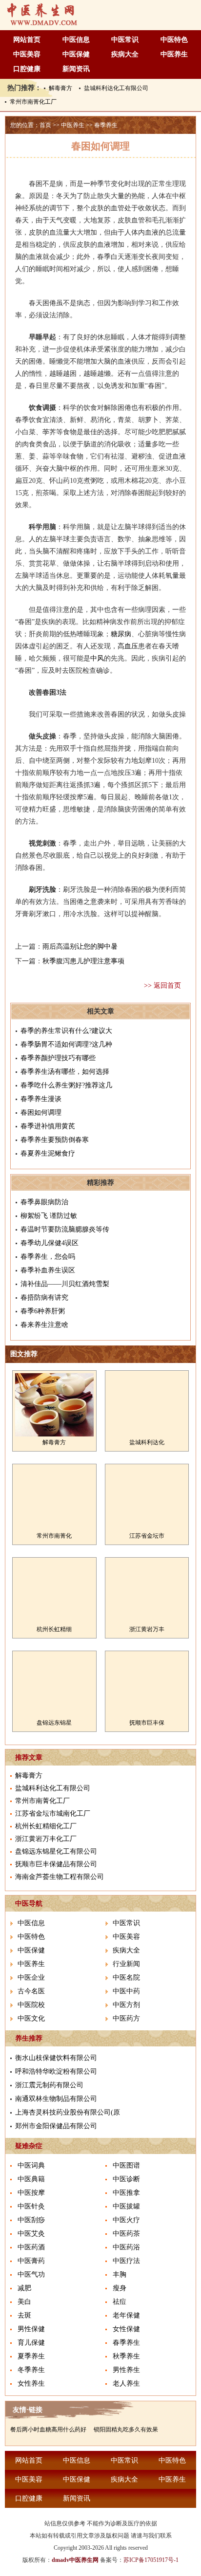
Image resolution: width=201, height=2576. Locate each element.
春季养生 (106, 125)
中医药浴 (126, 2247)
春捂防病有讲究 (44, 1297)
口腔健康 (27, 69)
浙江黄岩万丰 (147, 1629)
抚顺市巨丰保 (147, 1723)
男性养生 (126, 2370)
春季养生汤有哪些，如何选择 (65, 1072)
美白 (24, 2302)
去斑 (24, 2315)
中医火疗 (126, 2220)
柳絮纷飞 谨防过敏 (49, 1216)
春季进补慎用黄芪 (48, 1126)
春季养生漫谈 (41, 1099)
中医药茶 (126, 2234)
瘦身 (120, 2288)
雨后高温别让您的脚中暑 (80, 947)
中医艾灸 (31, 2234)
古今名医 (31, 1991)
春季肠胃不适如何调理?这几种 (66, 1044)
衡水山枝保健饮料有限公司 (56, 2058)
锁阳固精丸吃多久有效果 (126, 2429)
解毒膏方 (60, 88)
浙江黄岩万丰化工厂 (46, 1839)
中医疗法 (126, 2261)
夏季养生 (31, 2356)
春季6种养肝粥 (43, 1311)
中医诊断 (126, 2179)
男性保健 (31, 2329)
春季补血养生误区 (48, 1270)
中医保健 (76, 54)
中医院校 (31, 2005)
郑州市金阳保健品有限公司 (56, 2126)
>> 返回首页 (162, 985)
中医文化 (31, 2018)
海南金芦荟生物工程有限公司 (60, 1877)
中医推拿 (126, 2193)
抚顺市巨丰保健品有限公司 (56, 1864)
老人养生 (126, 2383)
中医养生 (174, 54)
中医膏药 (31, 2261)
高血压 (128, 646)
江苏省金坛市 (147, 1536)
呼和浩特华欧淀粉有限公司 (56, 2071)
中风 (97, 658)
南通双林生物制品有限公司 (56, 2099)
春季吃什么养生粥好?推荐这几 (66, 1085)
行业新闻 (126, 1964)
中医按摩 (31, 2193)
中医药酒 (31, 2247)
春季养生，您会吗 (48, 1257)
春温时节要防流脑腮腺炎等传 (65, 1229)
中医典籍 (31, 2179)
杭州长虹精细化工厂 (46, 1826)
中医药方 (126, 2018)
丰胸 (120, 2274)
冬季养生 (31, 2370)
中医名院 (126, 1978)
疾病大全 (125, 54)
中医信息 (76, 40)
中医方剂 (126, 2005)
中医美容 (27, 54)
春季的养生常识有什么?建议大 (66, 1031)
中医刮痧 (31, 2220)
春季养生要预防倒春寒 (55, 1140)
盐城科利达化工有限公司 (116, 88)
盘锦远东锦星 (54, 1723)
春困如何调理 (41, 1113)
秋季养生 (126, 2356)
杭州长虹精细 (54, 1629)
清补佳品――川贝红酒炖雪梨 (65, 1284)
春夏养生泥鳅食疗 (48, 1153)
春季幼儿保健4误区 (50, 1243)
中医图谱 (126, 2165)
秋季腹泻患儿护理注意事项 (83, 961)
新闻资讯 (76, 69)
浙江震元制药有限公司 (49, 2085)
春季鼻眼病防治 (44, 1202)
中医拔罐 (126, 2206)
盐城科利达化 (147, 1442)
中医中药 (126, 1991)
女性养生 (31, 2383)
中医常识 (125, 40)
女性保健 (126, 2329)
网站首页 (27, 40)
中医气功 (31, 2274)
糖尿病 (121, 634)
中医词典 (31, 2165)
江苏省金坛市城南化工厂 (53, 1813)
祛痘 (120, 2302)
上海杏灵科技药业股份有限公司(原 (68, 2112)
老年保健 (126, 2315)
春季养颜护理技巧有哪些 (58, 1058)
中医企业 (31, 1978)
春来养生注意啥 (44, 1325)
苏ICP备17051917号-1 (151, 2560)
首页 (45, 125)
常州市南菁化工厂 (33, 102)
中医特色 (174, 40)
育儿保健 (31, 2343)
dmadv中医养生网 (75, 2560)
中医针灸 (31, 2206)
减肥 (24, 2288)
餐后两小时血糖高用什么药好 (48, 2429)
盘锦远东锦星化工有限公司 (56, 1851)
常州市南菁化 (54, 1536)
